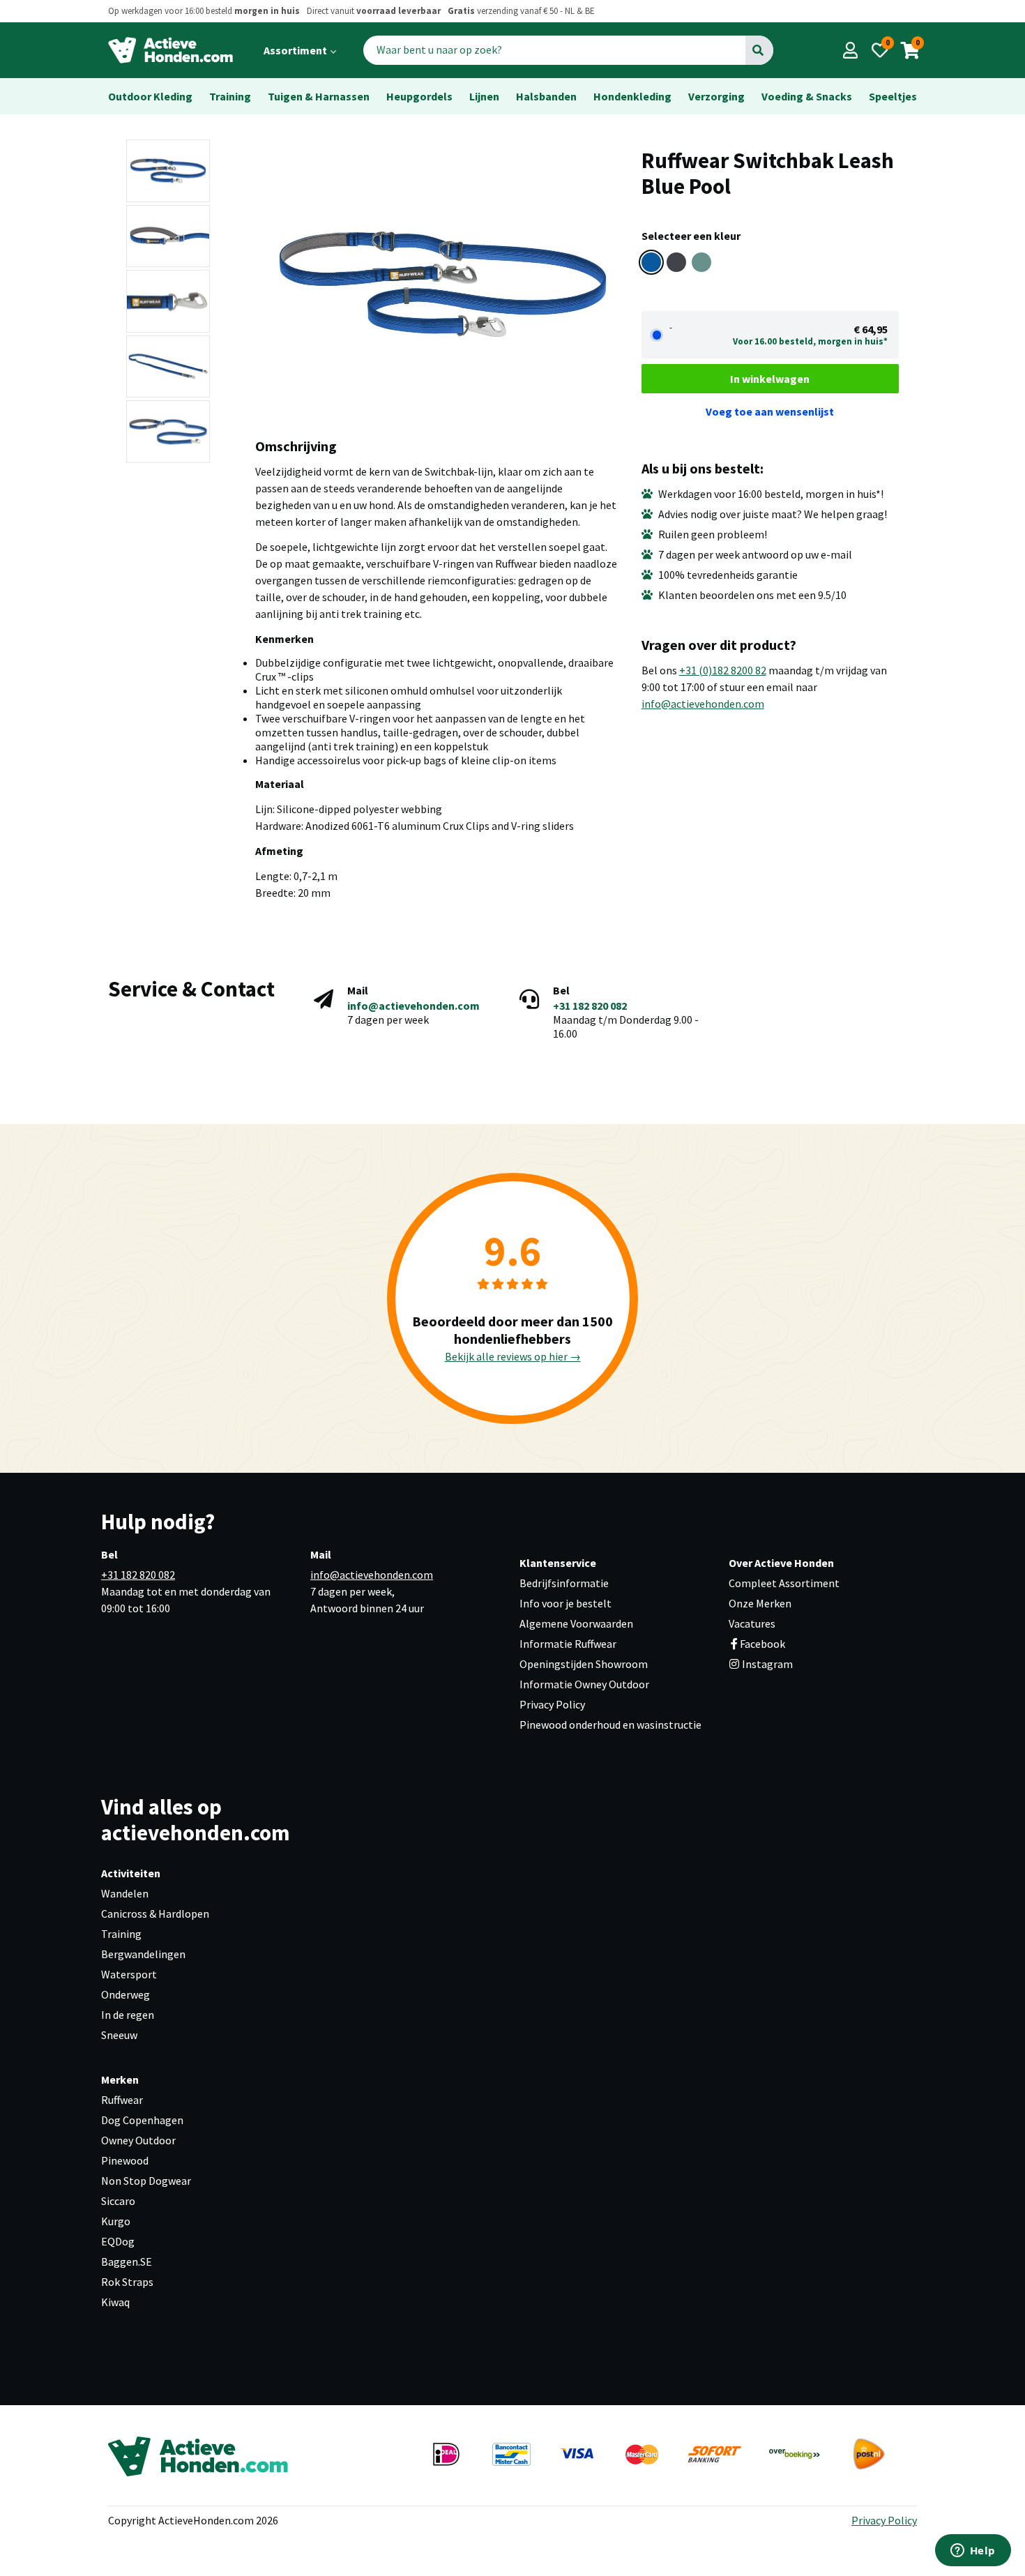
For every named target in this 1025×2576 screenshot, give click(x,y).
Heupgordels (419, 96)
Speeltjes (893, 96)
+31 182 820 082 (590, 1006)
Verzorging (716, 96)
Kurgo (116, 2221)
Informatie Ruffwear (568, 1644)
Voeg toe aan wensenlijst (770, 411)
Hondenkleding (632, 96)
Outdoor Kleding (150, 96)
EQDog (118, 2241)
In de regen (128, 2015)
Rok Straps (127, 2282)
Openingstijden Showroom (584, 1664)
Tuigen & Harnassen (319, 96)
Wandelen (125, 1893)
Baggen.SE (127, 2261)
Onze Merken (760, 1603)
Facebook (762, 1644)
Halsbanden (546, 96)
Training (230, 96)
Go (758, 50)
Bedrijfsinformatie (564, 1583)
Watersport (129, 1974)
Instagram (766, 1664)
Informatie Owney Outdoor (584, 1684)
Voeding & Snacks (807, 96)
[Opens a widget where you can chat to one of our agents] (973, 2552)
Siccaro (118, 2201)
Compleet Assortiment (784, 1583)
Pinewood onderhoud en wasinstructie (610, 1725)
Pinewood (125, 2160)
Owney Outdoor (138, 2140)
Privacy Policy (552, 1704)
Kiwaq (115, 2302)
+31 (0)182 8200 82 (723, 670)
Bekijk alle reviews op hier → (513, 1356)
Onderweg (126, 1994)
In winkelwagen (770, 379)
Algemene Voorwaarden (576, 1623)
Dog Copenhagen (142, 2120)
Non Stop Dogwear (146, 2181)
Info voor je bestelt (565, 1603)
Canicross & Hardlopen (155, 1914)
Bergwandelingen (143, 1954)
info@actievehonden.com (703, 704)
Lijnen (484, 96)
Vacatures (752, 1623)
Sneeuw (119, 2035)
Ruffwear (122, 2100)
